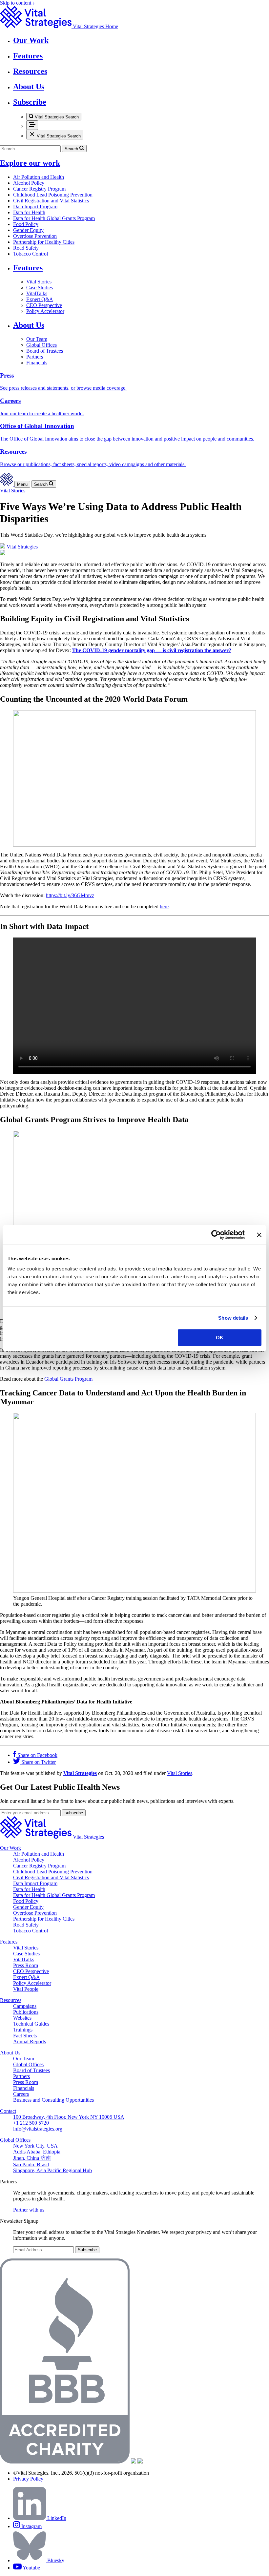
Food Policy (26, 224)
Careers (21, 2094)
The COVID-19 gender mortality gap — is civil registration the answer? (152, 650)
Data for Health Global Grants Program (54, 218)
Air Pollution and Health (39, 177)
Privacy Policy (28, 2479)
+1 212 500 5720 (31, 2123)
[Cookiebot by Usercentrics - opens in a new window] (216, 1235)
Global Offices (41, 345)
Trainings (23, 2030)
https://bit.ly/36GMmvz (70, 895)
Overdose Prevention (35, 236)
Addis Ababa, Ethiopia (37, 2152)
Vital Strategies (80, 1773)
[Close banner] (259, 1235)
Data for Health (29, 212)
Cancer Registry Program (39, 189)
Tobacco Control (31, 254)
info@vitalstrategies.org (38, 2129)
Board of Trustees (45, 351)
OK (220, 1338)
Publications (26, 2012)
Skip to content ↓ (18, 3)
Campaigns (25, 2006)
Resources (11, 2000)
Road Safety (26, 248)
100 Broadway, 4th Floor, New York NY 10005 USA (69, 2117)
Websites (22, 2018)
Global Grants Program (68, 1379)
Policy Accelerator (45, 311)
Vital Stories (39, 282)
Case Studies (40, 288)
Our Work (10, 1848)
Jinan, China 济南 (32, 2158)
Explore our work (30, 163)
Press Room (26, 1965)
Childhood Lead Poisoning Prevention (53, 195)
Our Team (37, 339)
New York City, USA (35, 2146)
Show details (233, 1318)
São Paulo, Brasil (31, 2164)
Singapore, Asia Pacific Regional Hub (52, 2170)
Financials (37, 363)
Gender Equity (28, 230)
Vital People (26, 1989)
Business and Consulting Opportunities (53, 2100)
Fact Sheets (25, 2036)
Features (28, 268)
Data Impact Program (35, 206)
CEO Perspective (44, 305)
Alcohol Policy (29, 183)
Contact (8, 2111)
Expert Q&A (40, 299)
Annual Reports (30, 2041)
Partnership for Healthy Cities (44, 242)
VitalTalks (37, 293)
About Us (29, 325)
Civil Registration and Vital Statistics (51, 201)
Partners (35, 357)
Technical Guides (31, 2024)
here (164, 907)
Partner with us (29, 2210)
